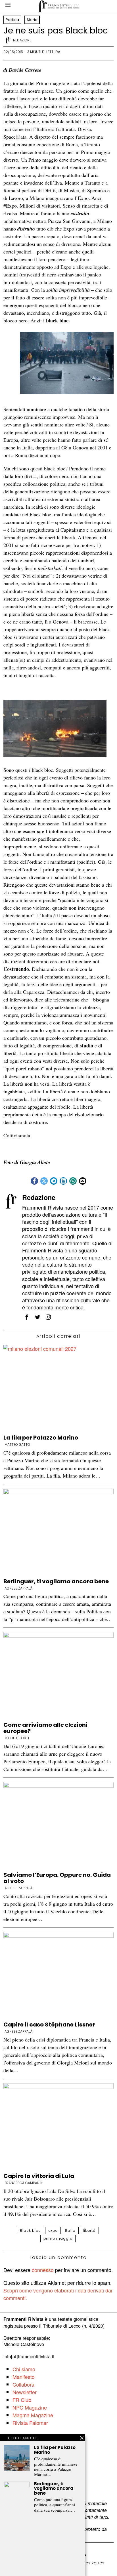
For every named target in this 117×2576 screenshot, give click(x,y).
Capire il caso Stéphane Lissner (49, 2025)
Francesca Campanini (24, 2183)
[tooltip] (34, 1181)
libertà (89, 2231)
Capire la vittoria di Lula (39, 2176)
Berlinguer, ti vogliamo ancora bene (56, 1581)
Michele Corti (17, 1738)
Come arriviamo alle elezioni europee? (45, 1728)
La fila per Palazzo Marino (41, 1438)
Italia (70, 2231)
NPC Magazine (30, 2407)
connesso (43, 2270)
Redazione (22, 40)
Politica (12, 20)
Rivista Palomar (30, 2423)
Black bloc (30, 2231)
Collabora (23, 2384)
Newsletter (25, 2392)
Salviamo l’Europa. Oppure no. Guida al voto (57, 1878)
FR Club (22, 2400)
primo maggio (58, 2238)
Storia (32, 20)
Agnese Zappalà (18, 1588)
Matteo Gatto (17, 1445)
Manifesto (24, 2377)
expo (53, 2231)
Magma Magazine (33, 2415)
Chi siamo (24, 2369)
